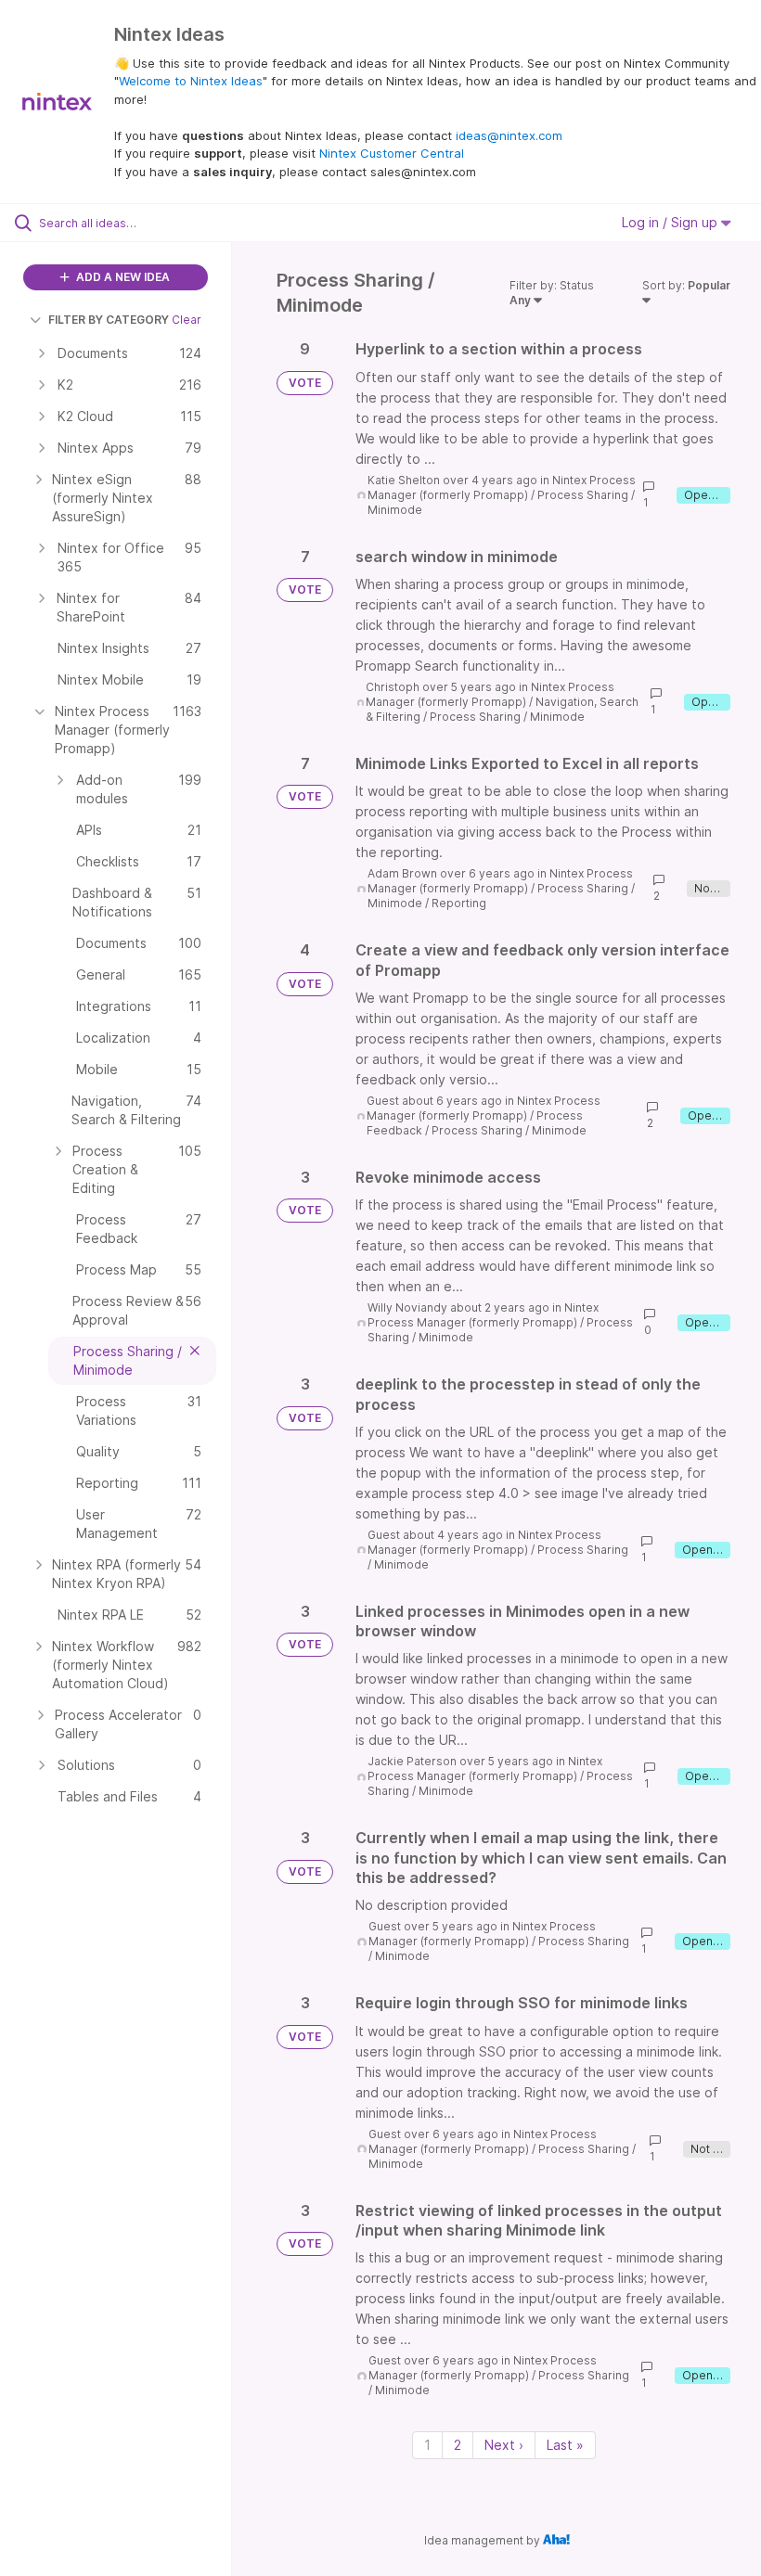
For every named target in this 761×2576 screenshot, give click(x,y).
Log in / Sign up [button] (671, 222)
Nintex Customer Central (392, 153)
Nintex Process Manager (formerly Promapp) (502, 487)
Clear (187, 320)
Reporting (459, 903)
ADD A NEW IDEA (122, 277)
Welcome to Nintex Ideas (191, 81)
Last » (565, 2445)
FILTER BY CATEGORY (109, 320)
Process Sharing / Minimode (507, 717)
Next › (504, 2445)
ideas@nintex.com (509, 135)
